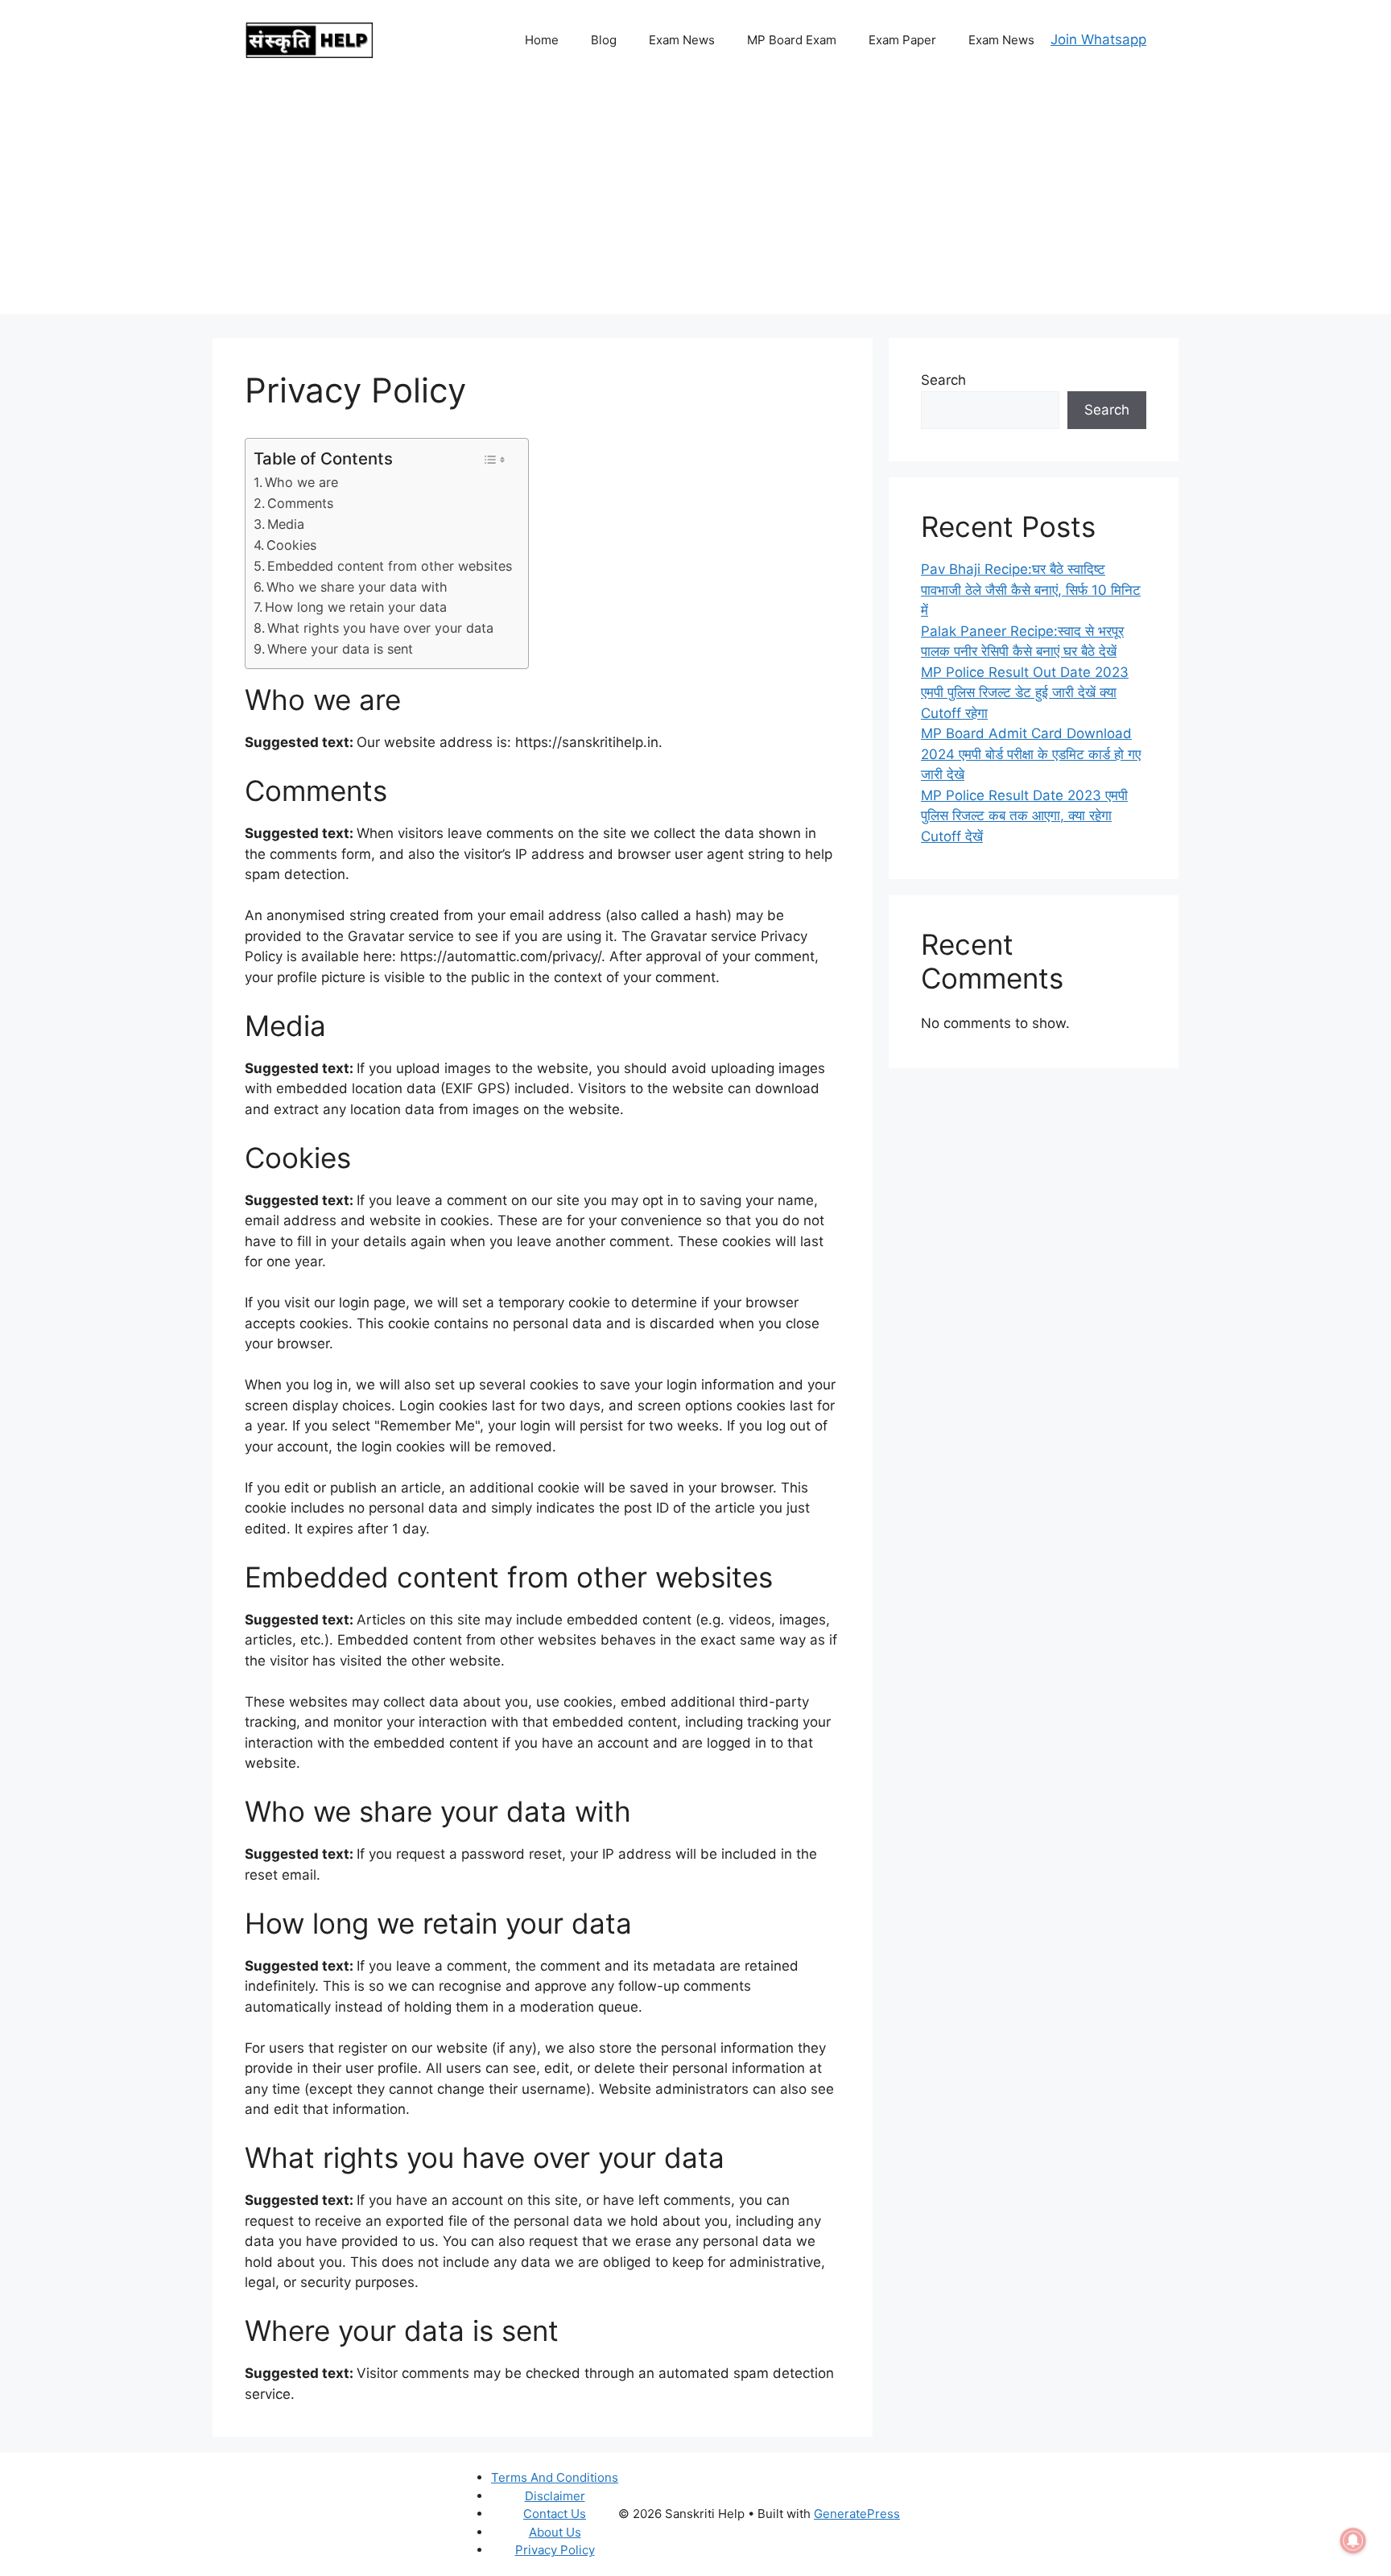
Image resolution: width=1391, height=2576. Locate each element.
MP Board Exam (792, 40)
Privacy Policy (555, 2550)
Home (542, 40)
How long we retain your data (356, 607)
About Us (555, 2532)
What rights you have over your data (380, 628)
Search (943, 380)
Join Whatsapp (1098, 39)
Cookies (291, 545)
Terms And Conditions (555, 2477)
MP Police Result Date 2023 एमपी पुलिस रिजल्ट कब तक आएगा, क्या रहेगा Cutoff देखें (1024, 816)
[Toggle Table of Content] (494, 460)
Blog (604, 40)
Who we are (301, 482)
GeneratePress (857, 2514)
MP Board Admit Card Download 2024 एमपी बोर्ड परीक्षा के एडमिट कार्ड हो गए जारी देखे (1031, 754)
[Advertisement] (695, 201)
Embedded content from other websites (390, 566)
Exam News (682, 40)
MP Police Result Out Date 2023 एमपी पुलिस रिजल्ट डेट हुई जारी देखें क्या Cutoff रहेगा (1025, 693)
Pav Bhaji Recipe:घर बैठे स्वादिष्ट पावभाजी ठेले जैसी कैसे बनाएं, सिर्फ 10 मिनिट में (1031, 590)
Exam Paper (902, 40)
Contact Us (555, 2514)
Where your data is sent (340, 649)
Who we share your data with (357, 587)
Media (286, 524)
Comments (300, 503)
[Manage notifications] (1353, 2541)
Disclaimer (555, 2496)
